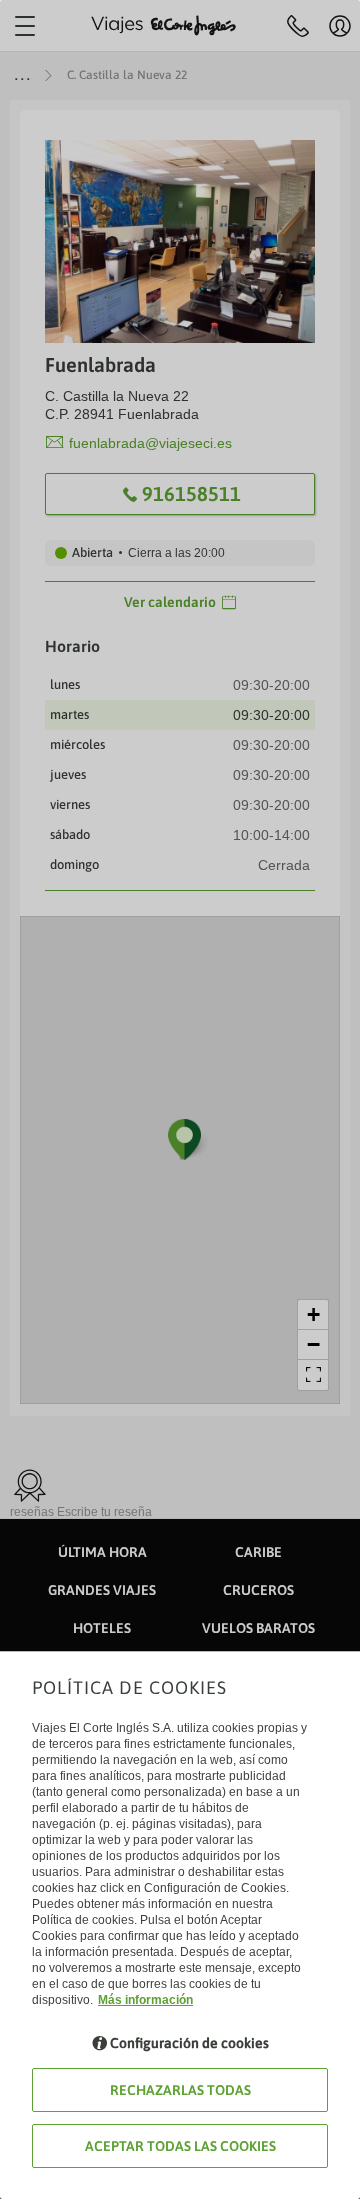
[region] (180, 1099)
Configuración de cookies (189, 2043)
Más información (145, 2000)
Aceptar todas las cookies (180, 2146)
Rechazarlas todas (180, 2090)
